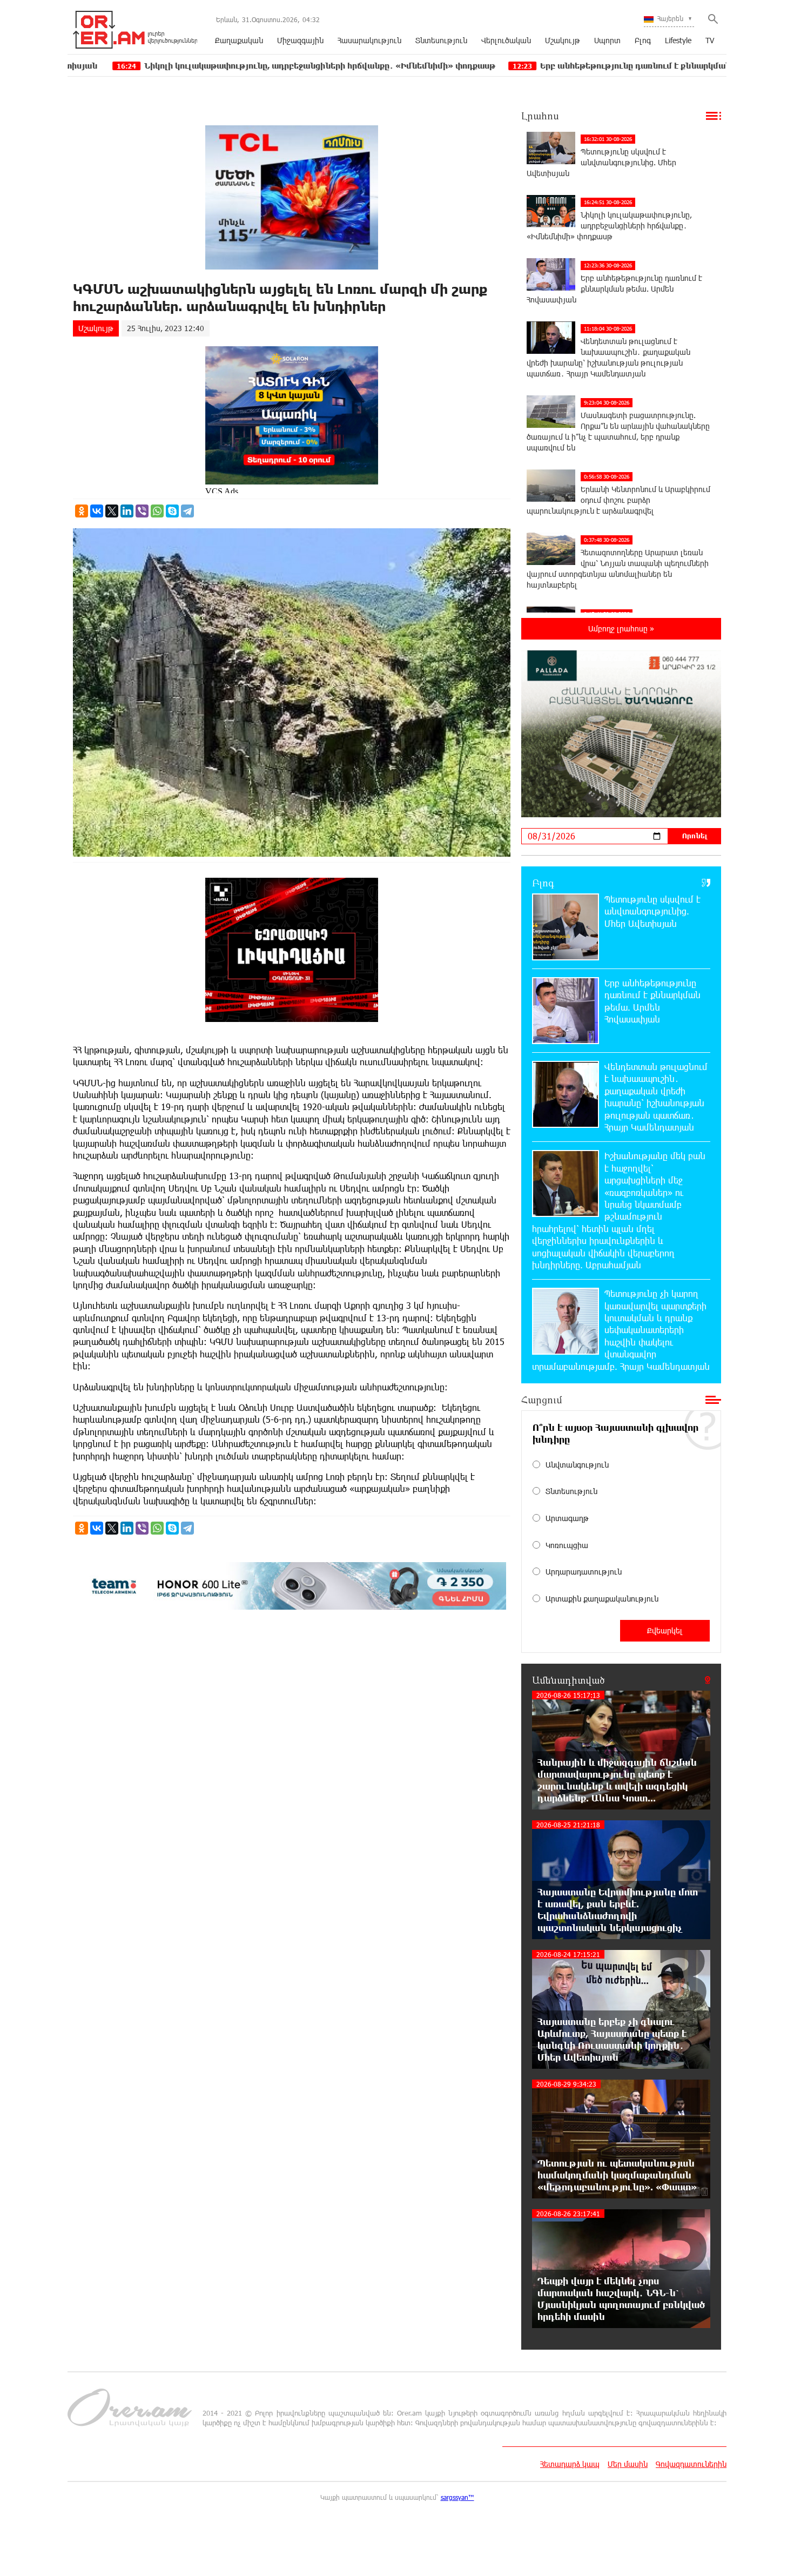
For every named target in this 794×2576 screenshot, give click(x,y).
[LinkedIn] (127, 511)
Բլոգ (643, 40)
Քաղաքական (239, 40)
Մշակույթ (563, 40)
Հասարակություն (369, 40)
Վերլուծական (506, 40)
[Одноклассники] (82, 511)
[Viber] (142, 511)
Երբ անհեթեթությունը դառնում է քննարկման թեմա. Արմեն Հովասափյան (577, 66)
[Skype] (172, 511)
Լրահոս (540, 116)
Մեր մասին (628, 2464)
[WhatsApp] (157, 511)
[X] (112, 511)
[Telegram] (187, 511)
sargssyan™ (457, 2497)
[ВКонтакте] (97, 511)
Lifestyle (678, 40)
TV (710, 40)
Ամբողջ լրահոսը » (621, 628)
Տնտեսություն (441, 40)
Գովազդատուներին (691, 2464)
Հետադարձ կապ (570, 2464)
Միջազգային (300, 40)
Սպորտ (607, 40)
